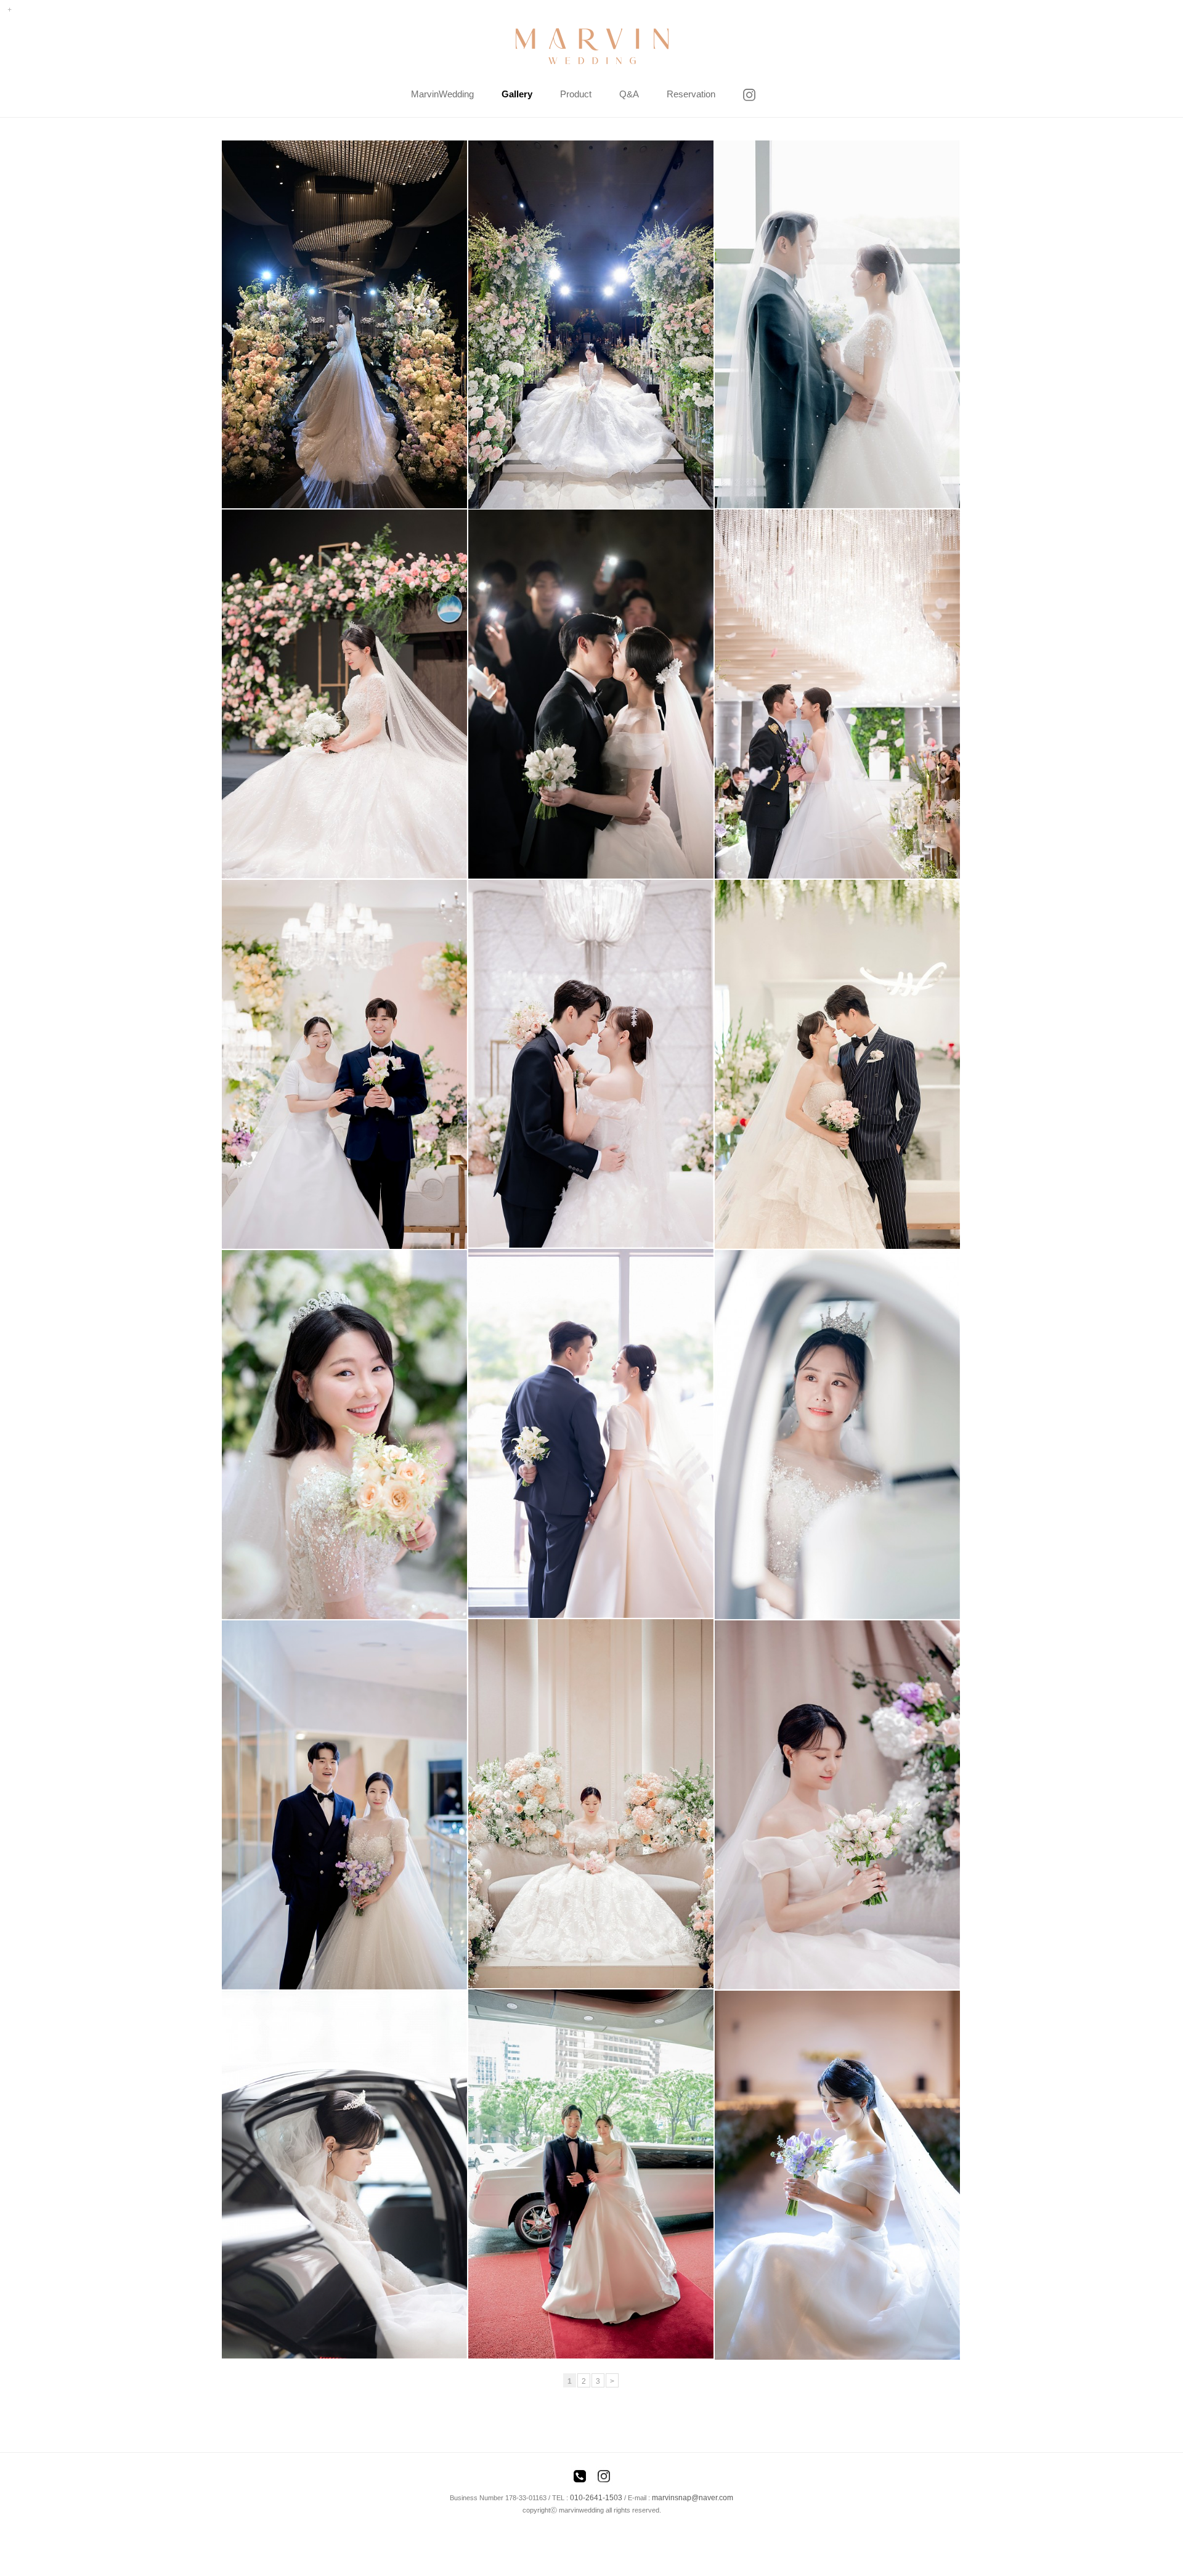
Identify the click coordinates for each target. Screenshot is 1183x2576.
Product (576, 94)
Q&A (629, 94)
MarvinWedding (442, 94)
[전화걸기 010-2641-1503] (580, 2478)
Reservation (691, 94)
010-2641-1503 (596, 2498)
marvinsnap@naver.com (693, 2498)
